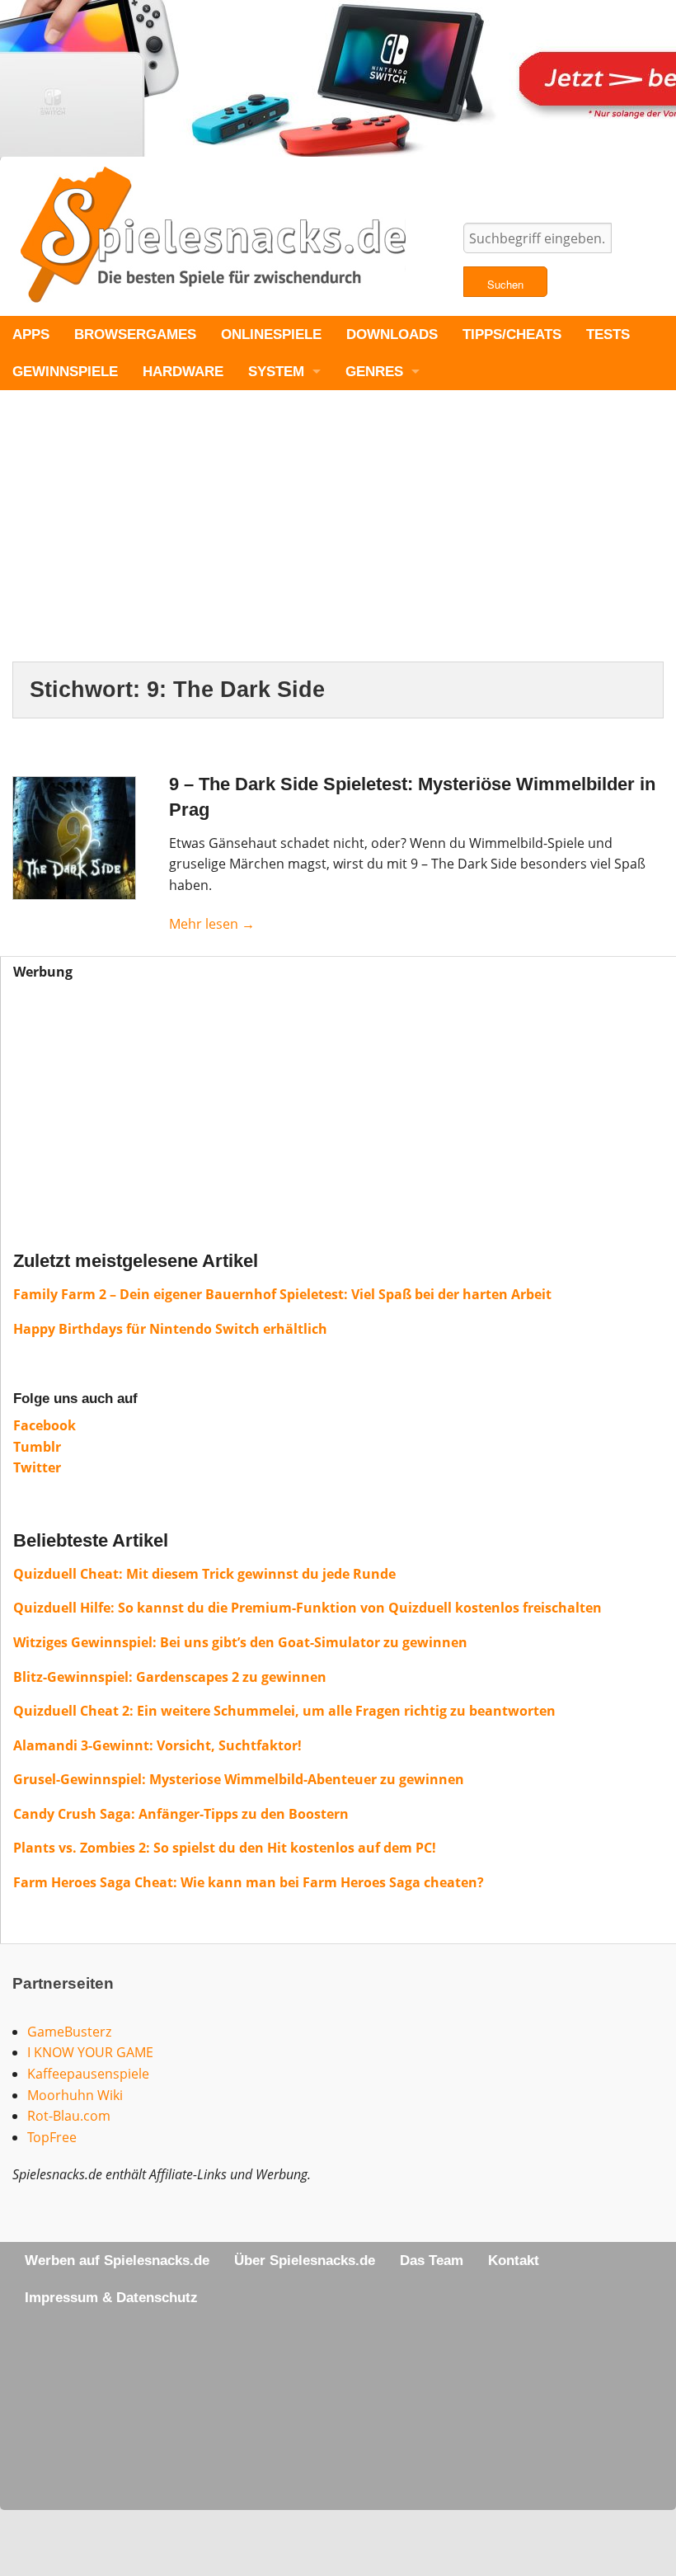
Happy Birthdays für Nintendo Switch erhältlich (170, 1329)
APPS (31, 334)
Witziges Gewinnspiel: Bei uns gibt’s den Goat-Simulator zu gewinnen (240, 1642)
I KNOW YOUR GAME (90, 2052)
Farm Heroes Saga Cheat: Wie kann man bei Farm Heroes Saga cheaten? (249, 1882)
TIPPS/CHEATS (512, 334)
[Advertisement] (338, 539)
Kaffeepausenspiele (88, 2074)
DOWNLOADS (392, 334)
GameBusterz (69, 2032)
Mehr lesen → (212, 924)
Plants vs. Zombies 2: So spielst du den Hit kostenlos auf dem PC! (225, 1848)
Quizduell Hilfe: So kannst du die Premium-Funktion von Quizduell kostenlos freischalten (307, 1608)
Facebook (45, 1425)
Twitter (37, 1467)
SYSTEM (276, 372)
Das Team (432, 2260)
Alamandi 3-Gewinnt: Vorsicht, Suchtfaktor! (157, 1745)
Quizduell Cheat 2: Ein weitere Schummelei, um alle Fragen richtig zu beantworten (284, 1711)
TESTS (608, 334)
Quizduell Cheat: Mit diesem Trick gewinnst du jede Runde (204, 1574)
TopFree (52, 2137)
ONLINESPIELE (271, 334)
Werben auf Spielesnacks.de (117, 2260)
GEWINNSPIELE (65, 372)
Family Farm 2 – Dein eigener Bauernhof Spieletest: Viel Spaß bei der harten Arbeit (282, 1294)
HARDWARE (183, 372)
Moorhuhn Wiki (75, 2095)
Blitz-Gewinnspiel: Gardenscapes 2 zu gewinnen (170, 1677)
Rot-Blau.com (69, 2116)
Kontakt (514, 2260)
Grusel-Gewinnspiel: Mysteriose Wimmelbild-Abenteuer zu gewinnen (239, 1779)
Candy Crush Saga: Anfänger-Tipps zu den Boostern (181, 1814)
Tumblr (37, 1447)
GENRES (374, 372)
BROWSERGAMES (135, 334)
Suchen (505, 284)
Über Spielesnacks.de (305, 2260)
